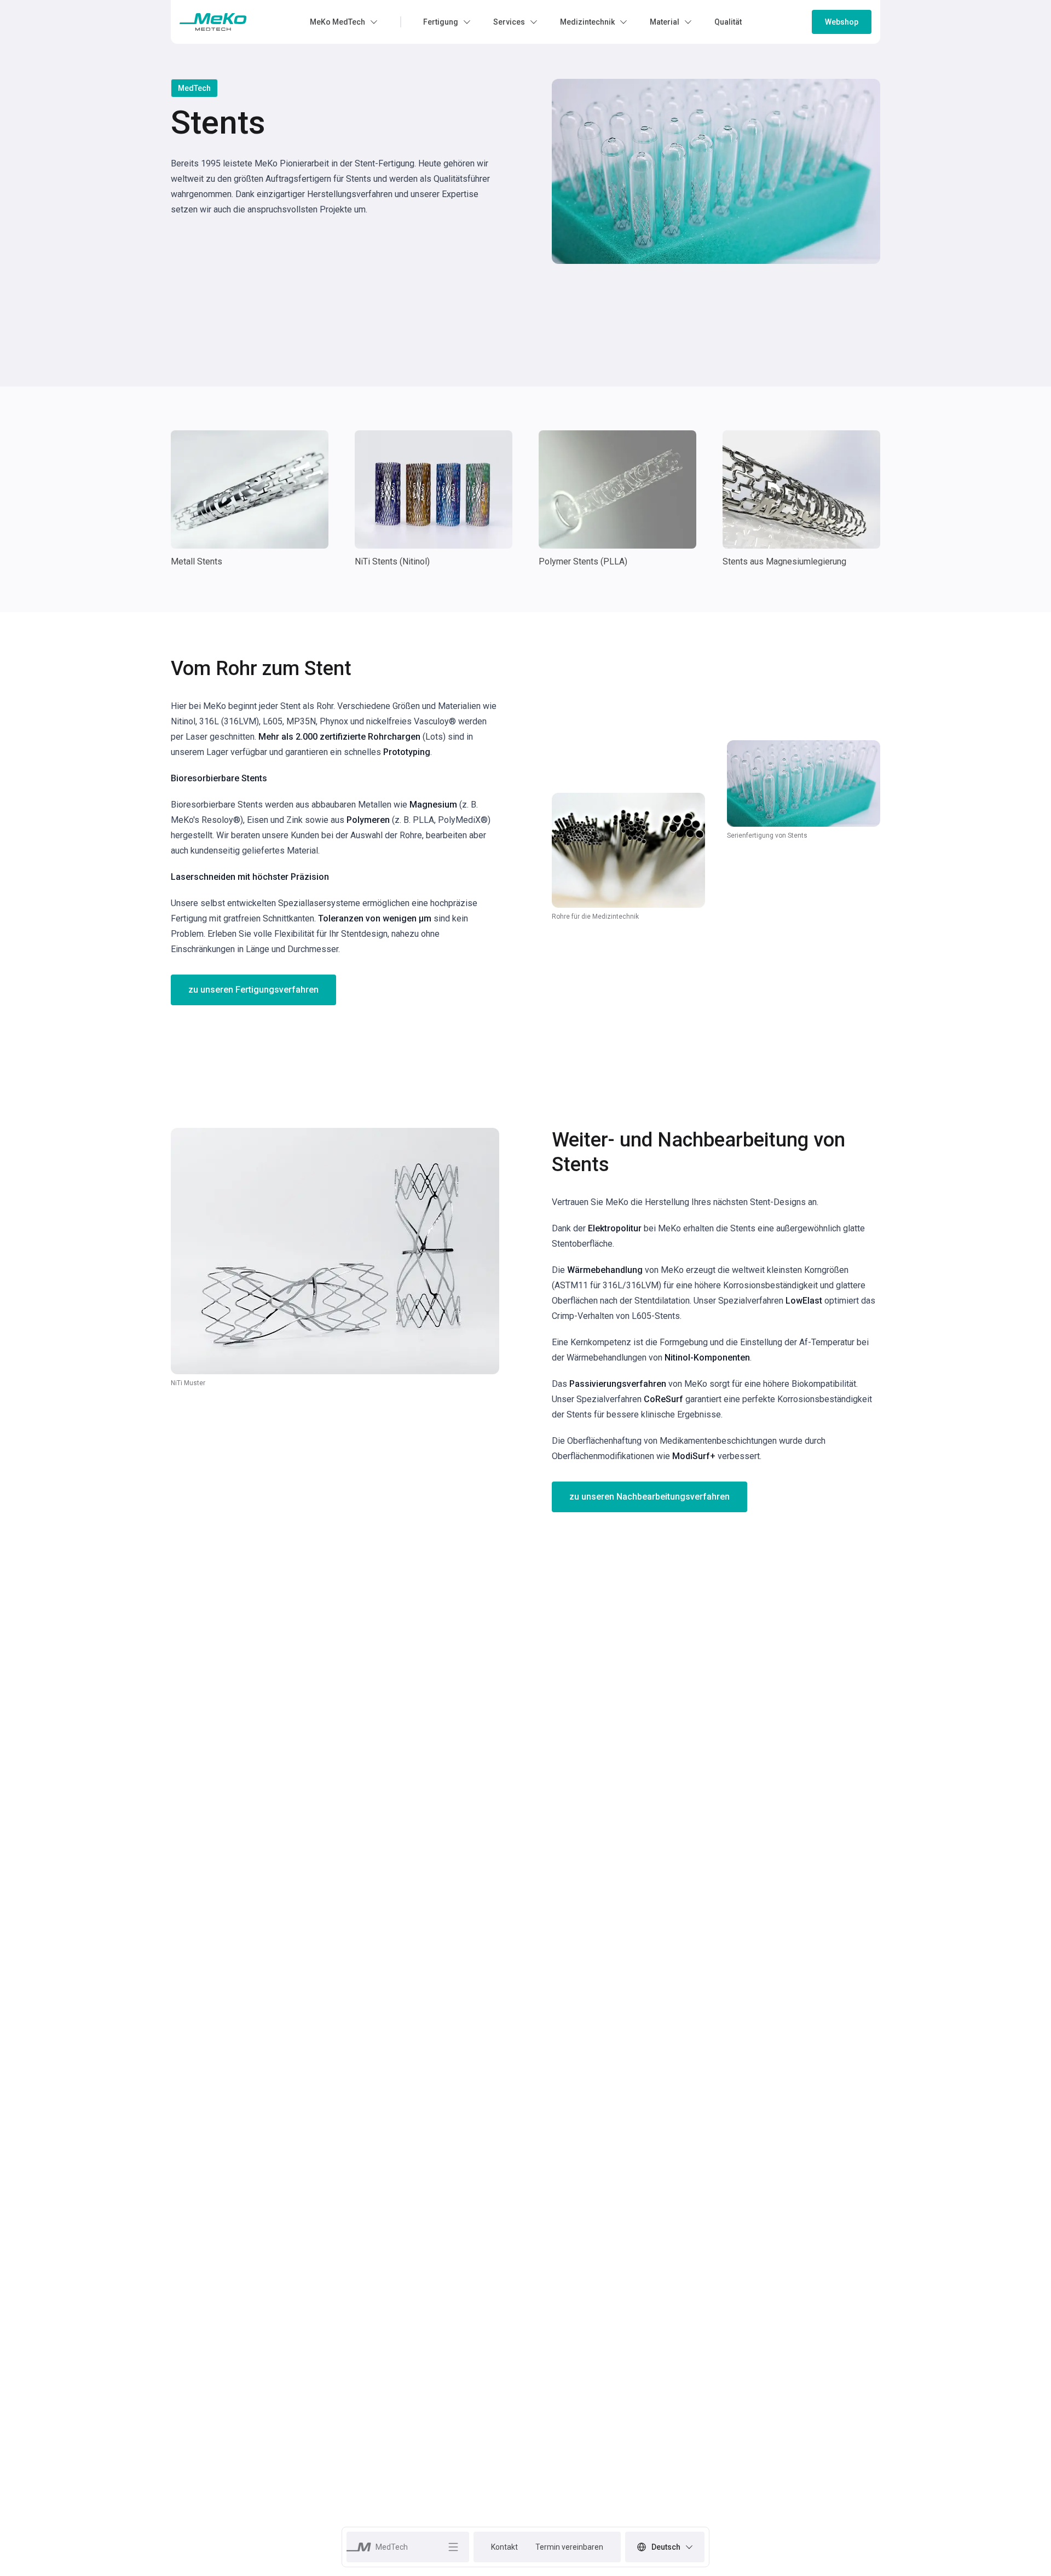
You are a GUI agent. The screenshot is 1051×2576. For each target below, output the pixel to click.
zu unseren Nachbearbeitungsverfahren (649, 1497)
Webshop (842, 22)
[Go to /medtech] (213, 22)
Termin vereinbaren (569, 2547)
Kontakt (504, 2547)
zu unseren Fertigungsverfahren (253, 990)
